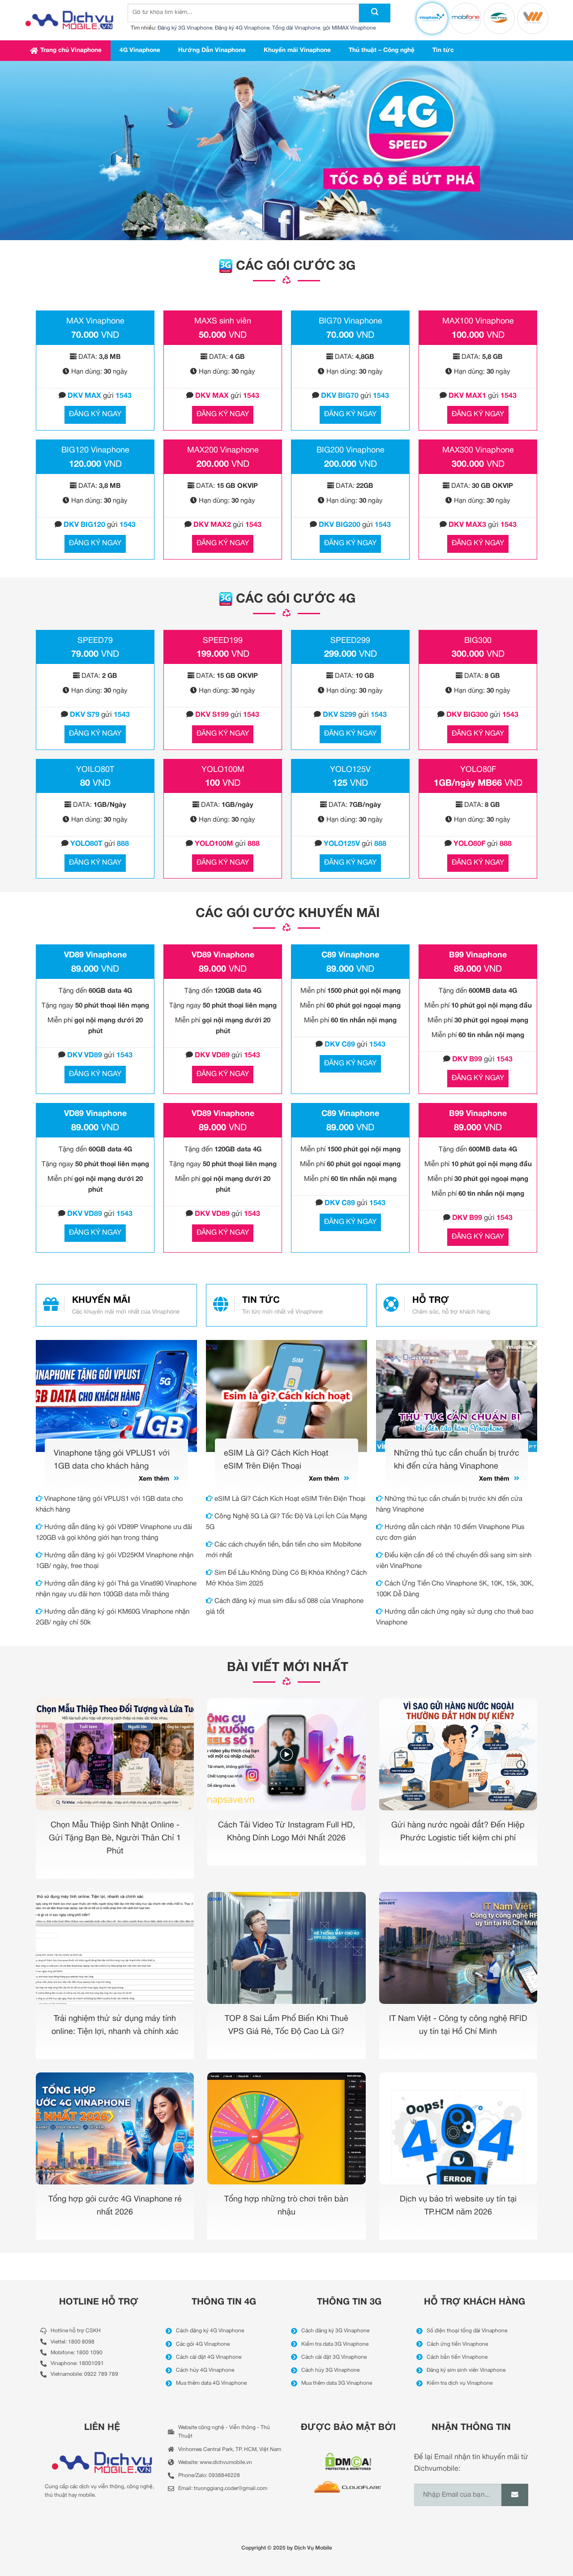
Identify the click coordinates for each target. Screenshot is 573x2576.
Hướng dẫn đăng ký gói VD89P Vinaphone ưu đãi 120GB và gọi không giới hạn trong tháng (114, 1533)
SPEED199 (223, 641)
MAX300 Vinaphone (478, 450)
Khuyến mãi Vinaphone (297, 50)
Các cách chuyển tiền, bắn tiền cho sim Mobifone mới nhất (284, 1550)
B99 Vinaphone (478, 955)
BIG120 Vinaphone (95, 450)
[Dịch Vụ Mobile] (69, 20)
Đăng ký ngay (95, 414)
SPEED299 (350, 641)
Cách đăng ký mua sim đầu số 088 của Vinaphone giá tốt (285, 1607)
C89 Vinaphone (350, 955)
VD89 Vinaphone (95, 955)
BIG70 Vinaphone (351, 321)
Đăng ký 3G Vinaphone (185, 28)
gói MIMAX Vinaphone (349, 28)
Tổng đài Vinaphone (296, 28)
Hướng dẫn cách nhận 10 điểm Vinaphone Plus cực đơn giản (450, 1533)
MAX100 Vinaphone (478, 321)
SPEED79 (95, 641)
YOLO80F (478, 770)
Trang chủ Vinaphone (71, 50)
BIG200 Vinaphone (351, 450)
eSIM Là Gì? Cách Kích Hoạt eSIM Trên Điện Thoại (289, 1499)
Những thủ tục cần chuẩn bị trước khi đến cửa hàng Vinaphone (449, 1504)
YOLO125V (350, 770)
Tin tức (443, 50)
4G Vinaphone (140, 50)
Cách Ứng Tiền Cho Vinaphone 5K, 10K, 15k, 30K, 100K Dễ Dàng (455, 1589)
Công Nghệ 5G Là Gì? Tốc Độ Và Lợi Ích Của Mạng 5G (286, 1522)
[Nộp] (375, 13)
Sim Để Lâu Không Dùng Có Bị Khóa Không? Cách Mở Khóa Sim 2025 (286, 1578)
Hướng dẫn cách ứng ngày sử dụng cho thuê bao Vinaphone (455, 1617)
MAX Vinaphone (95, 321)
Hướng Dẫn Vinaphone (212, 50)
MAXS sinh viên (223, 321)
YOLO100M (223, 770)
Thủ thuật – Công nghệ (382, 50)
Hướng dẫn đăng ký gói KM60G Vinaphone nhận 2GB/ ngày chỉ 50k (113, 1617)
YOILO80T (95, 770)
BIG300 (478, 641)
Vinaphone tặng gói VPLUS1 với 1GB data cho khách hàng (109, 1504)
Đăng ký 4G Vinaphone (242, 28)
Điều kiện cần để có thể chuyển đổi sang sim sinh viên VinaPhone (454, 1561)
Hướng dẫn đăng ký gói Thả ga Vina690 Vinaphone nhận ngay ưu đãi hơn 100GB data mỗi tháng (116, 1589)
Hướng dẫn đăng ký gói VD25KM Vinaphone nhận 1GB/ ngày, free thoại (115, 1561)
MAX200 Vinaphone (223, 450)
